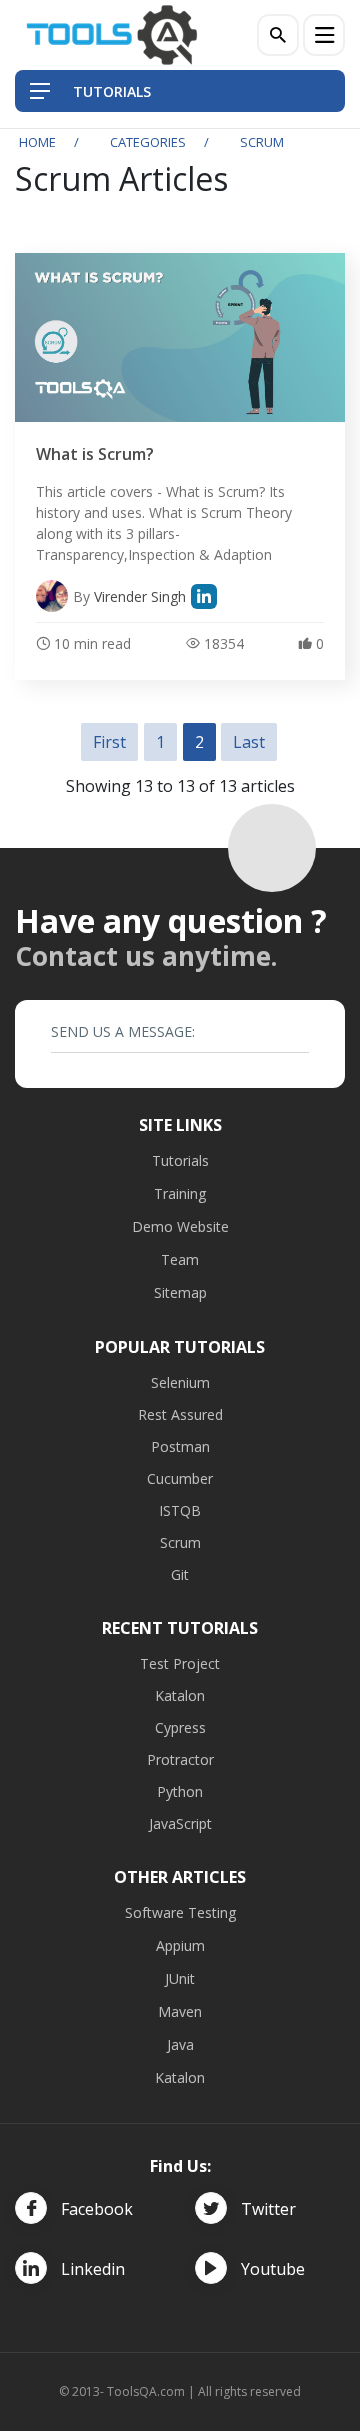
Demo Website (180, 1226)
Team (180, 1259)
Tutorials (180, 1160)
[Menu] (324, 35)
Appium (180, 1945)
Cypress (180, 1727)
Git (180, 1574)
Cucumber (180, 1478)
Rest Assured (180, 1414)
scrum (262, 142)
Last (249, 742)
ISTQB (180, 1510)
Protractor (180, 1759)
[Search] (278, 35)
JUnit (180, 1978)
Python (180, 1791)
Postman (180, 1446)
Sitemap (180, 1292)
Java (180, 2044)
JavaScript (180, 1823)
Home (37, 142)
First (109, 742)
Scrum (180, 1542)
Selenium (180, 1382)
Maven (180, 2011)
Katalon (180, 1695)
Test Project (180, 1663)
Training (180, 1193)
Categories (148, 142)
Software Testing (180, 1912)
